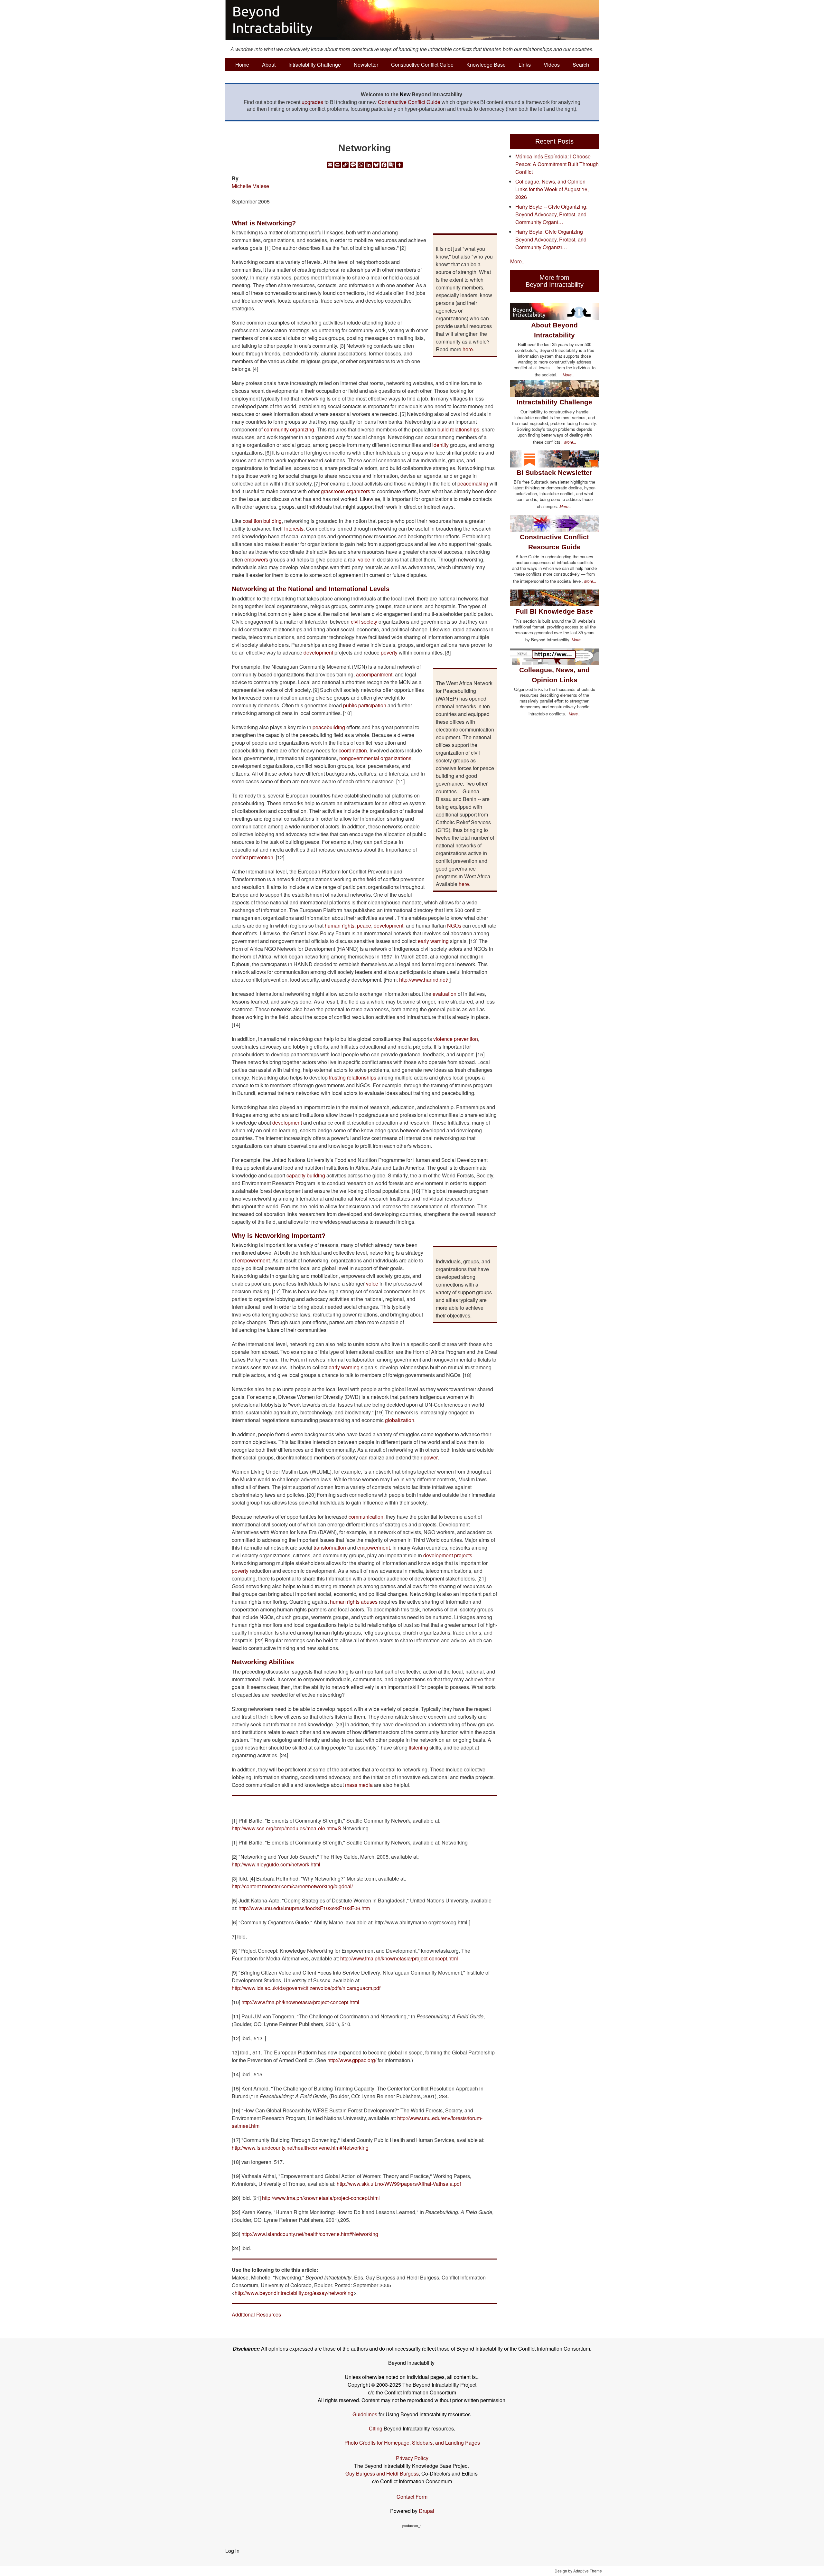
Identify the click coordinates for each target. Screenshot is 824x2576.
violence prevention (456, 1039)
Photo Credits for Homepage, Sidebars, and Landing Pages (412, 2443)
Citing (376, 2428)
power (431, 1457)
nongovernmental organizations (375, 758)
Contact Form (412, 2497)
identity (440, 445)
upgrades (312, 102)
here (468, 349)
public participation (365, 705)
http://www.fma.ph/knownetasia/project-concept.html (399, 1958)
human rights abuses (354, 1602)
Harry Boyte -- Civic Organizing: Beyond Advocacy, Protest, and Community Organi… (551, 214)
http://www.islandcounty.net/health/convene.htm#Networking (300, 2148)
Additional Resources (256, 2314)
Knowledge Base (486, 65)
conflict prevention (253, 857)
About (269, 65)
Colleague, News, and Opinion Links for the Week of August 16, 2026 (552, 189)
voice (364, 559)
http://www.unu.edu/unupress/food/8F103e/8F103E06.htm (304, 1908)
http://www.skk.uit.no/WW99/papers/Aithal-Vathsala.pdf (399, 2184)
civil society (364, 622)
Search (581, 65)
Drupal (426, 2511)
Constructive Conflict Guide (422, 65)
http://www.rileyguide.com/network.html (276, 1864)
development (318, 652)
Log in (232, 2551)
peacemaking (473, 483)
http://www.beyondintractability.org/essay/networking (294, 2293)
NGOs (454, 925)
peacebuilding (329, 727)
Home (242, 65)
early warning (433, 941)
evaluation (445, 994)
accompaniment (374, 674)
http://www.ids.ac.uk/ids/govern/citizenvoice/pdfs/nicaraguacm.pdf (306, 1988)
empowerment (253, 1260)
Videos (552, 65)
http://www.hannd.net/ (424, 980)
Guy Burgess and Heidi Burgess (382, 2473)
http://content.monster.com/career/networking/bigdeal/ (292, 1886)
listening (418, 1747)
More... (518, 261)
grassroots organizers (346, 491)
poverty (389, 652)
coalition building (262, 521)
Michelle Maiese (250, 186)
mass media (359, 1785)
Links (525, 65)
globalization (400, 1420)
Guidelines (365, 2414)
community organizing (289, 429)
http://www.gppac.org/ (352, 2060)
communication (366, 1517)
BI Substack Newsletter (554, 472)
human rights (340, 925)
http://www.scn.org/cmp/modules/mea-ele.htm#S (286, 1828)
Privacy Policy (412, 2458)
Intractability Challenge (315, 65)
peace (364, 925)
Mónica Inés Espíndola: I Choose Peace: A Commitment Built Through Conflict (557, 164)
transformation (330, 1547)
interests (294, 528)
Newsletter (366, 65)
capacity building (306, 1175)
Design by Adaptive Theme (578, 2571)
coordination (353, 750)
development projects (448, 1555)
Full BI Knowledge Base (554, 611)
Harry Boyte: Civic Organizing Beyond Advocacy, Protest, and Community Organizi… (551, 239)
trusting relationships (353, 1077)
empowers (256, 559)
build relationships (458, 429)
